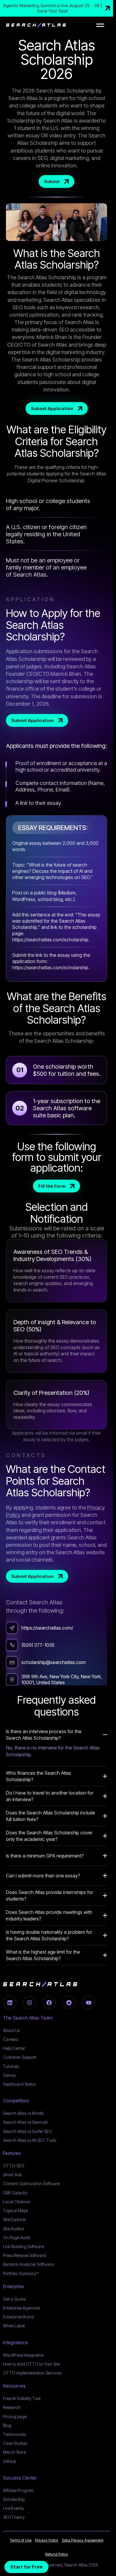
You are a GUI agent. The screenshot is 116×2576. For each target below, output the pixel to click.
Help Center (14, 2048)
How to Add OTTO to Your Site (32, 2364)
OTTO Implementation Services (32, 2373)
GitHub (10, 2461)
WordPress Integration (23, 2355)
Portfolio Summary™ (21, 2273)
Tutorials (11, 2066)
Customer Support (20, 2057)
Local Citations (17, 2202)
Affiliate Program (18, 2490)
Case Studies (15, 2443)
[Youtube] (88, 2003)
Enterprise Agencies (22, 2308)
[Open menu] (100, 25)
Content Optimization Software (31, 2184)
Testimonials (14, 2434)
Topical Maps (15, 2211)
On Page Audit (17, 2238)
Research (12, 2407)
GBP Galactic (15, 2193)
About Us (11, 2030)
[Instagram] (29, 2003)
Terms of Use (21, 2540)
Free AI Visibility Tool (22, 2398)
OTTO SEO (14, 2166)
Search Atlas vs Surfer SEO (28, 2131)
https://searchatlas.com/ (47, 1628)
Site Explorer (15, 2219)
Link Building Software (23, 2246)
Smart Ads (12, 2175)
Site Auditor (14, 2229)
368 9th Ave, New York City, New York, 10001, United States (62, 1679)
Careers (10, 2039)
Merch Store (14, 2452)
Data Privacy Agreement (83, 2540)
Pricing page (15, 2416)
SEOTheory (14, 2517)
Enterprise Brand (18, 2317)
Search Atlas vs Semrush (25, 2122)
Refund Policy (57, 2554)
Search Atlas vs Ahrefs (23, 2113)
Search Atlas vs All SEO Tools (30, 2140)
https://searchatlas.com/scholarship (50, 940)
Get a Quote (14, 2299)
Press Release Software (24, 2255)
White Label (14, 2326)
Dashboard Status (19, 2084)
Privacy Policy (47, 2540)
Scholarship (14, 2499)
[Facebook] (49, 2003)
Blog (7, 2425)
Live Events (13, 2508)
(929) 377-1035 (38, 1645)
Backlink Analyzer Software (28, 2264)
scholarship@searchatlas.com (54, 1662)
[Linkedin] (10, 2003)
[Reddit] (69, 2003)
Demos (9, 2075)
